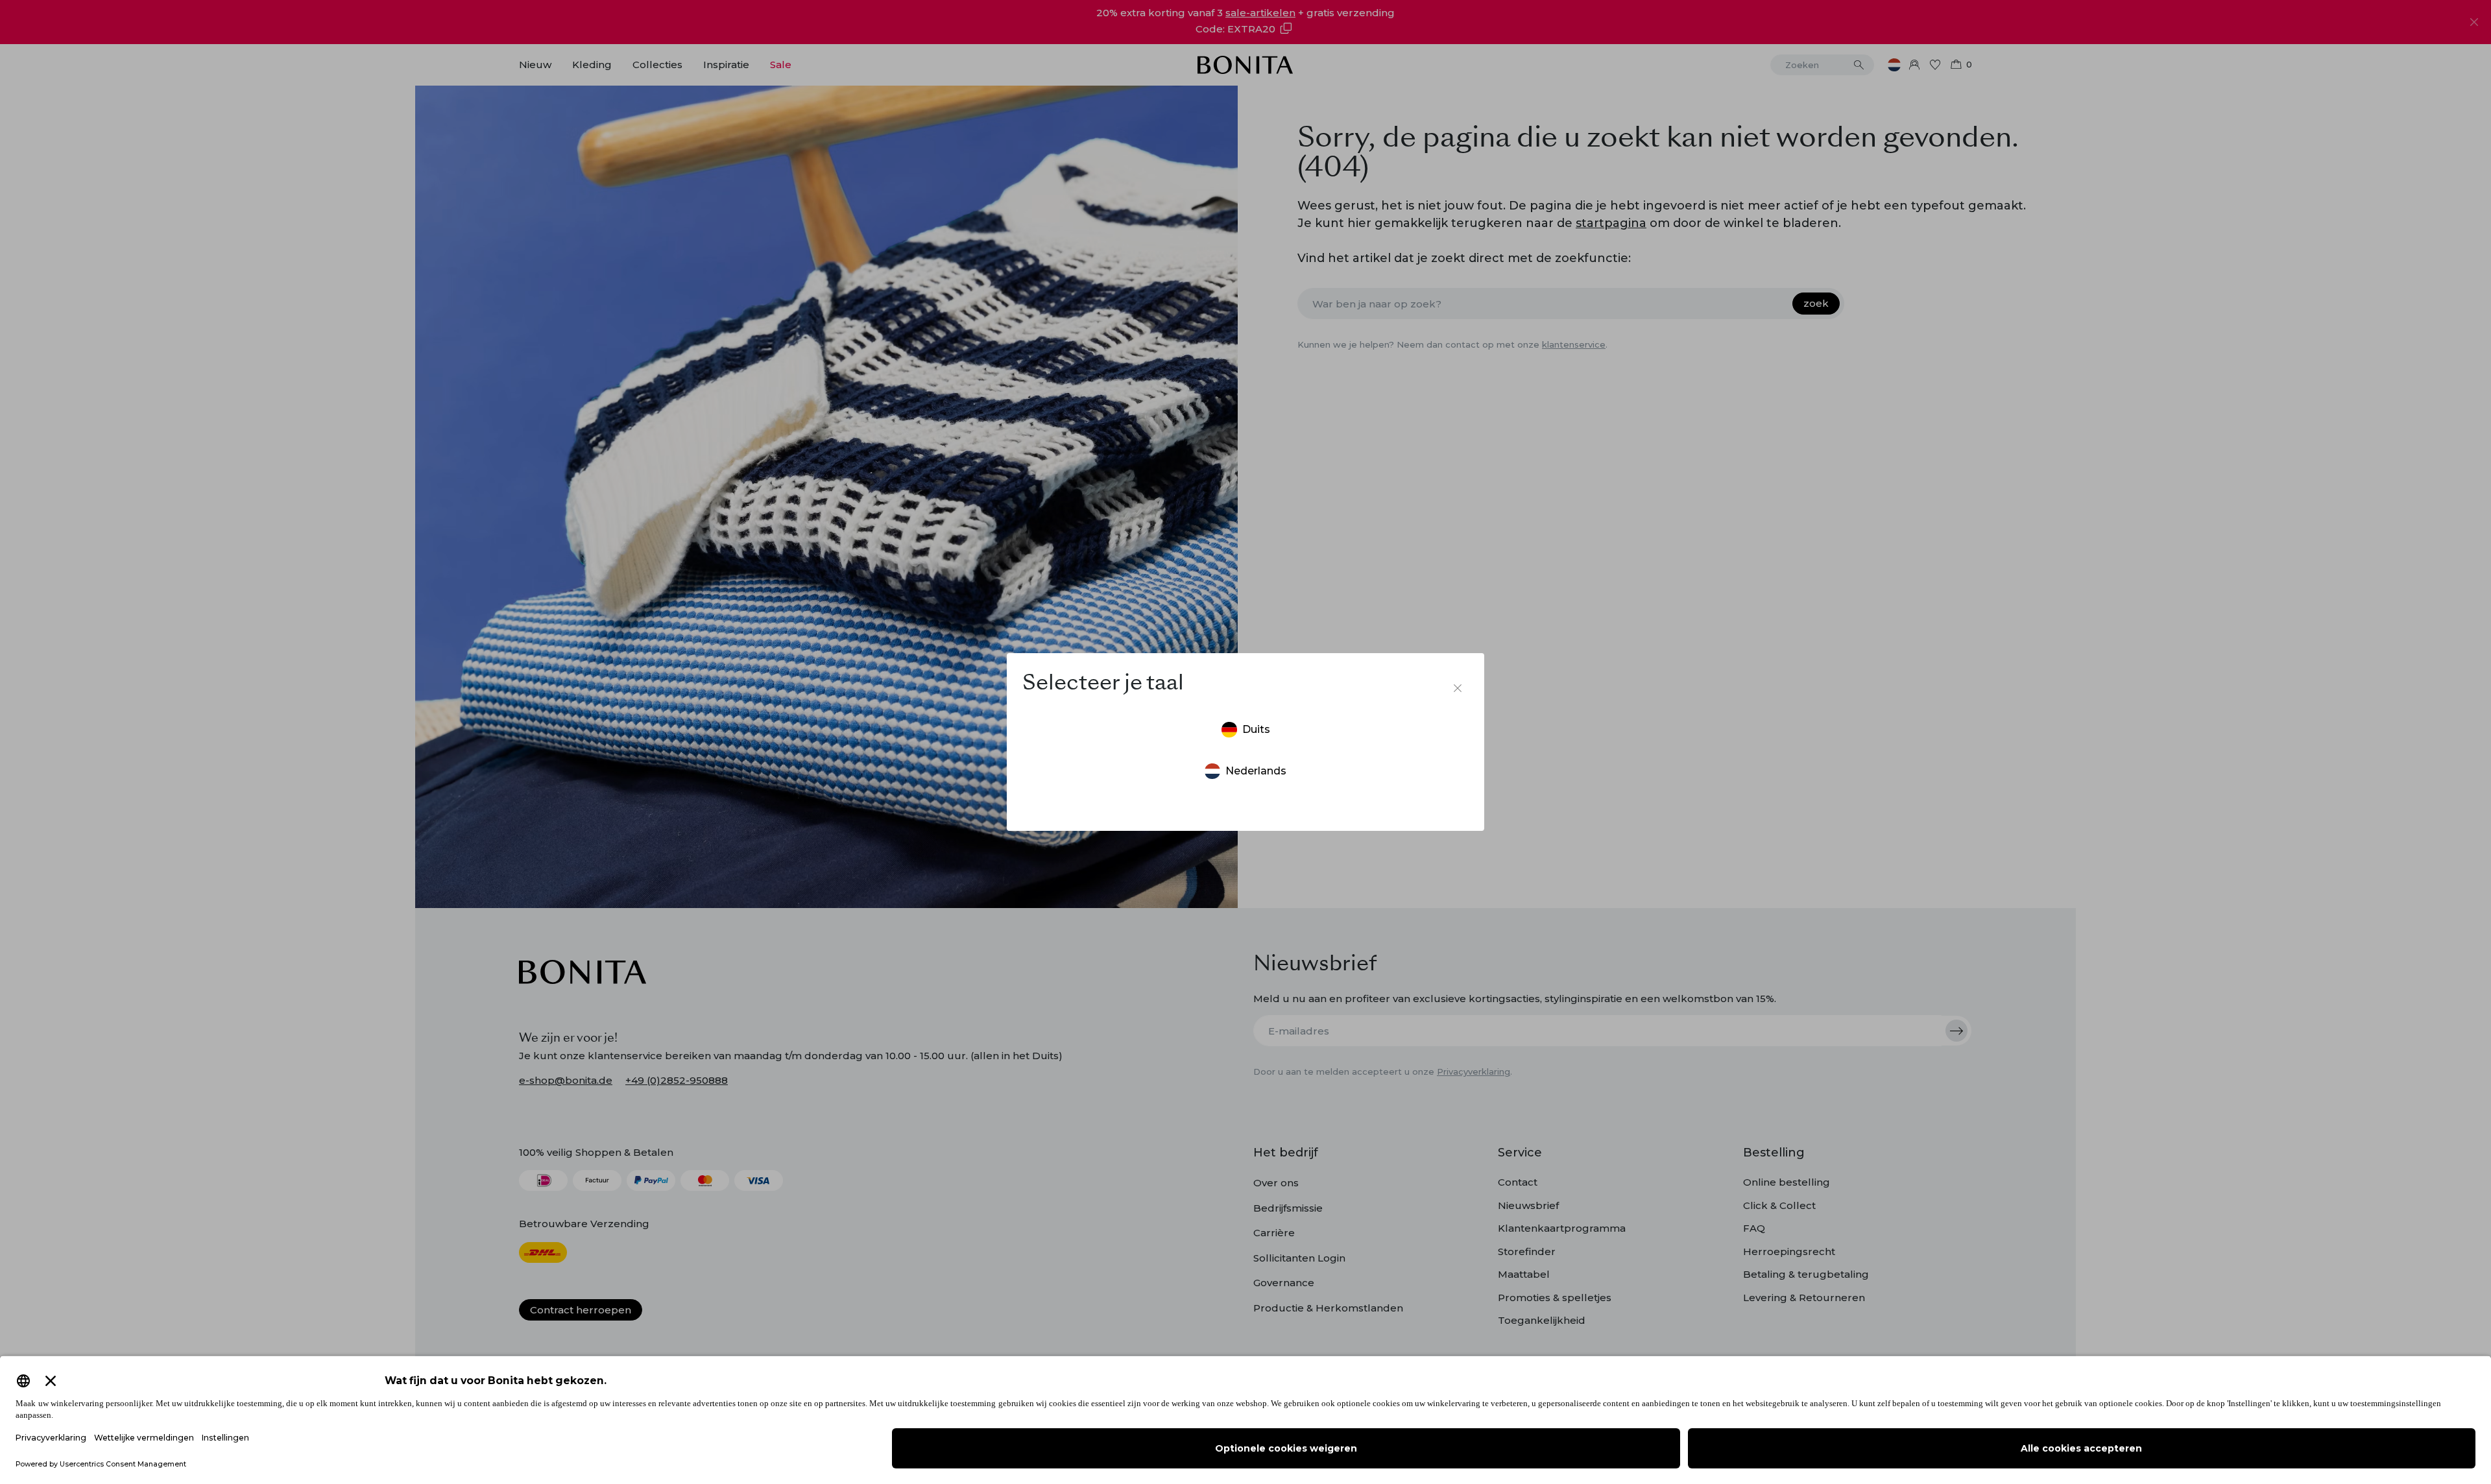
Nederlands (1256, 771)
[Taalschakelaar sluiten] (1458, 688)
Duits (1256, 729)
